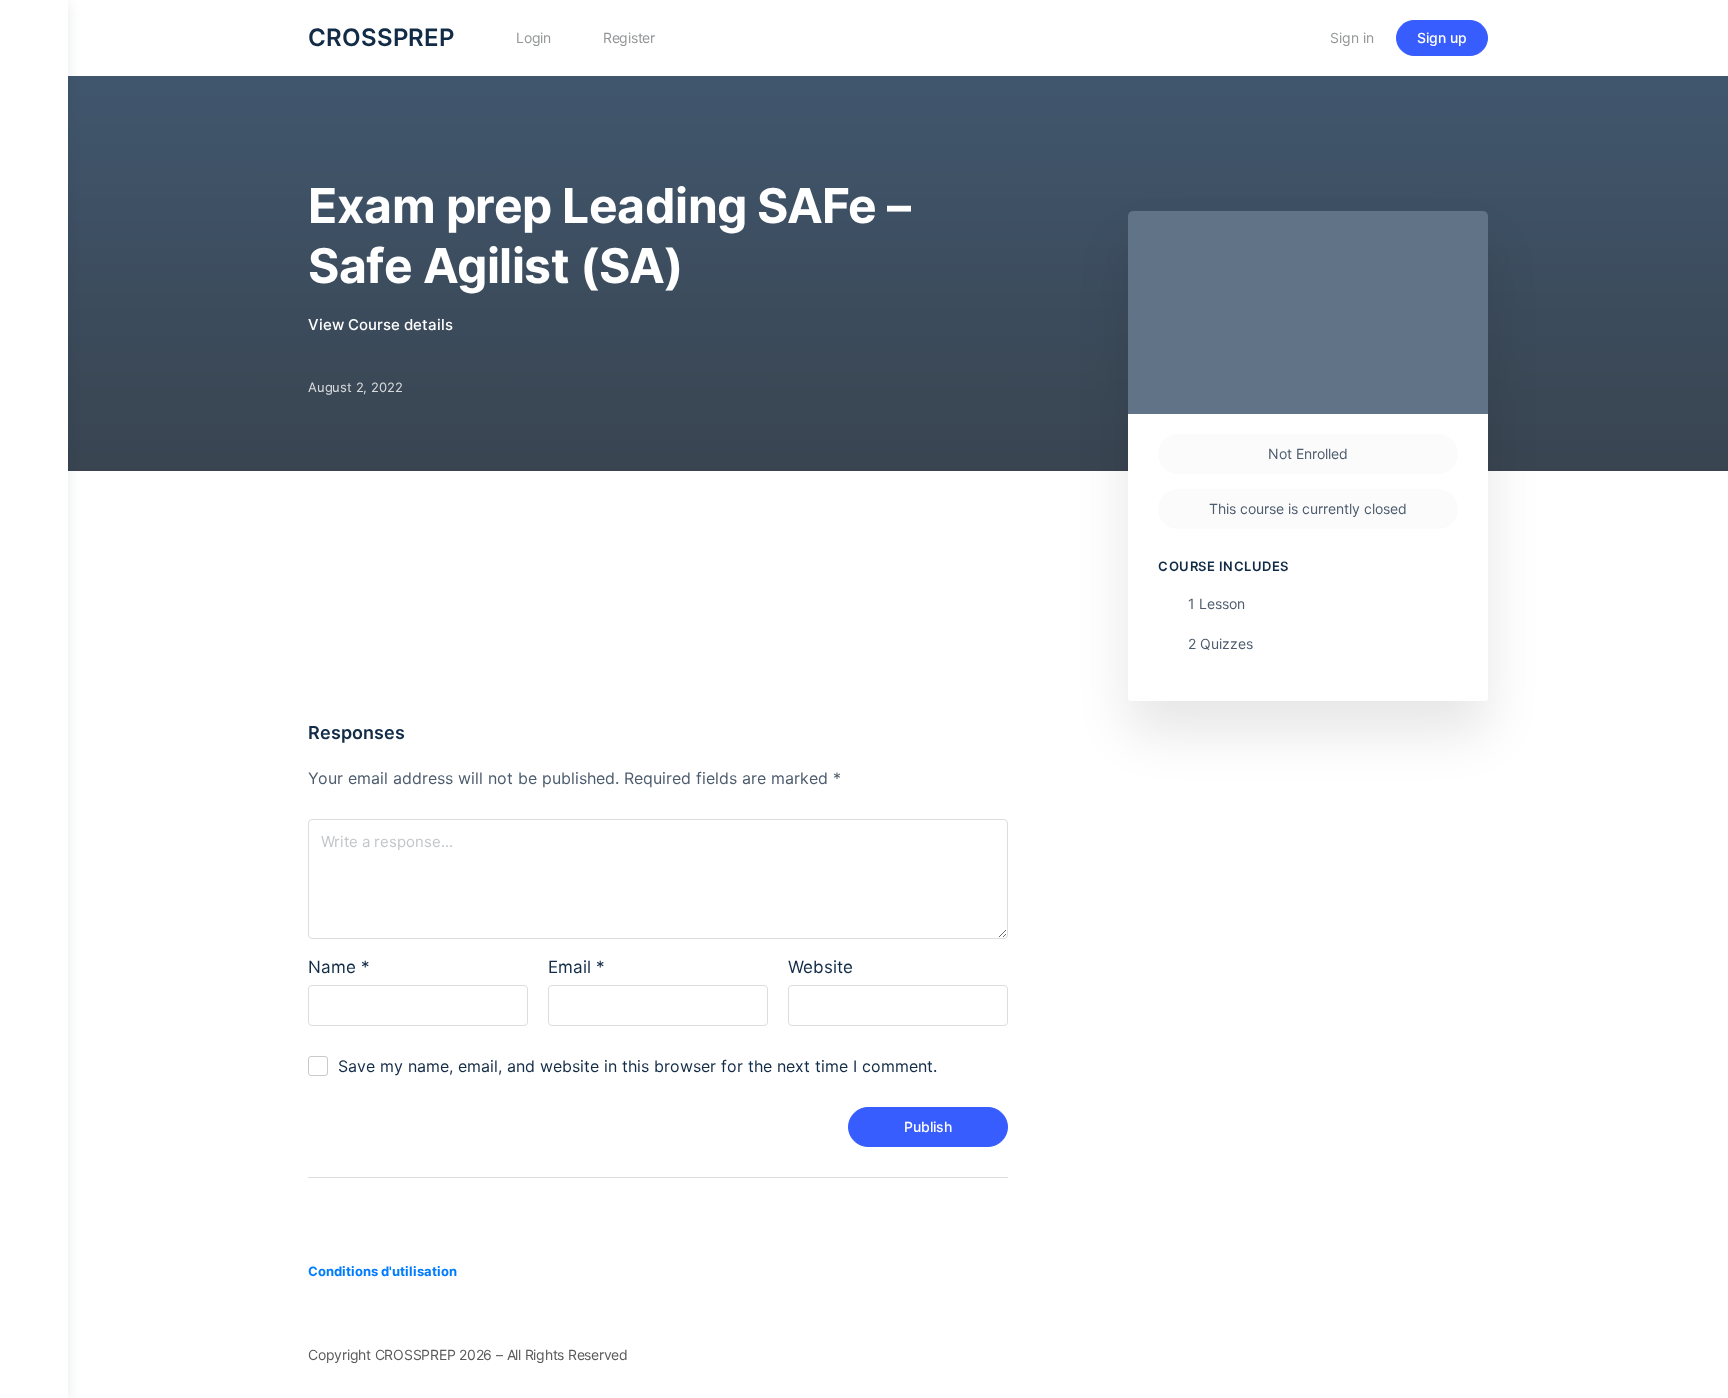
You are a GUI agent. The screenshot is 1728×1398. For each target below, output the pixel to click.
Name (339, 967)
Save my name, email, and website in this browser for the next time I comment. (637, 1066)
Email (576, 967)
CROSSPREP (381, 37)
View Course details (382, 324)
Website (820, 967)
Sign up (1442, 37)
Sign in (1352, 37)
